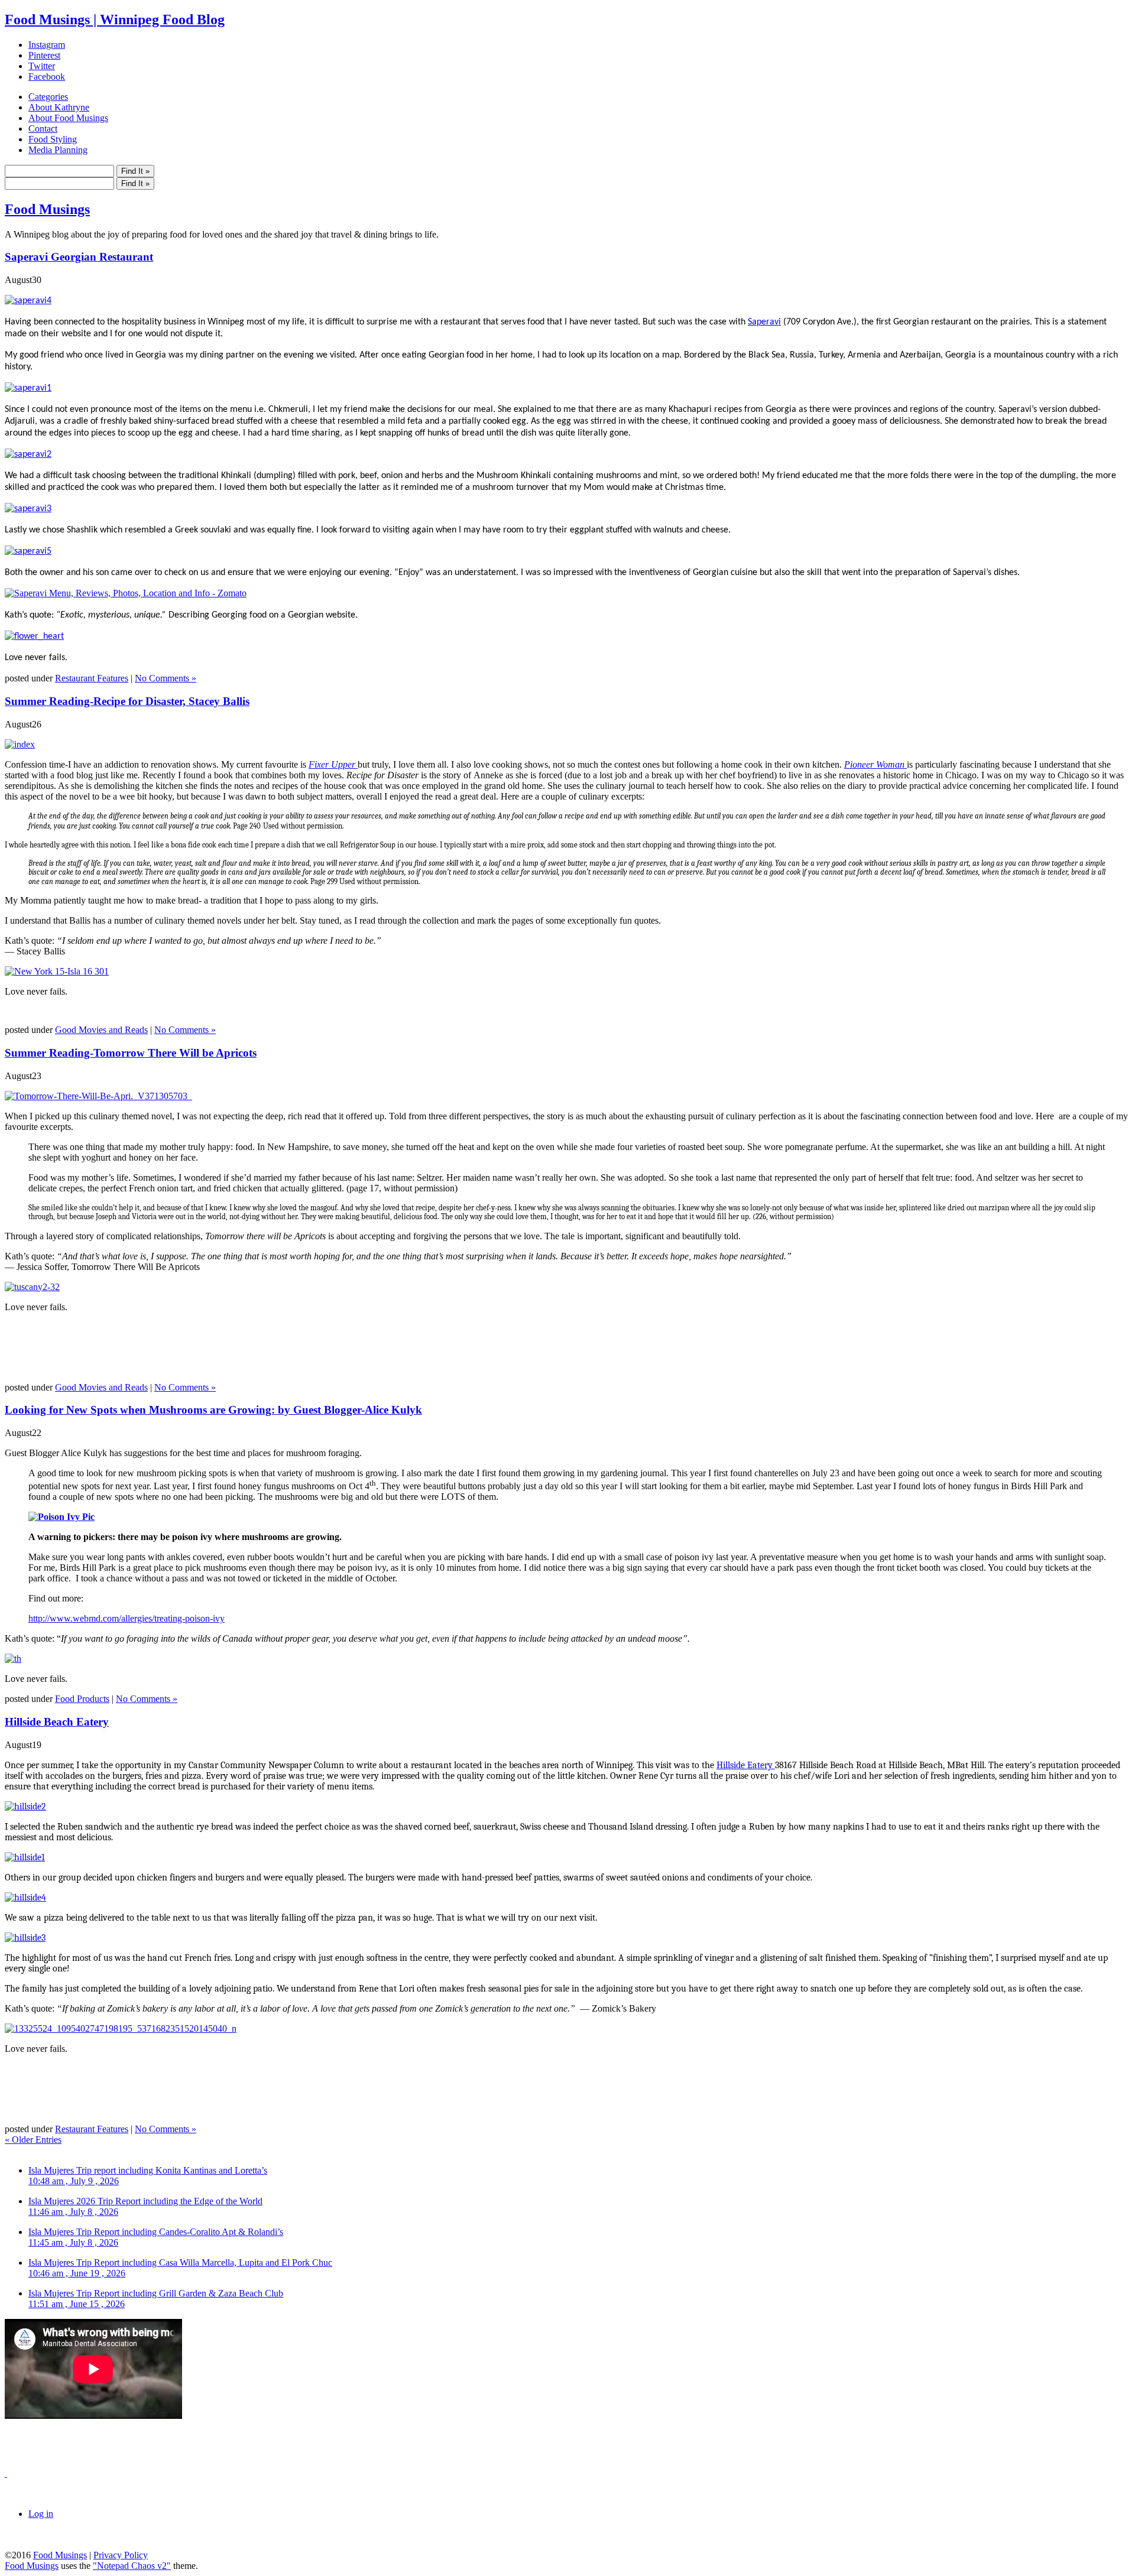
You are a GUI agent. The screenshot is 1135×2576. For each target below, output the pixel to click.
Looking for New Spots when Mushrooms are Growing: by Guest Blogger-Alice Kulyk (213, 1410)
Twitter (42, 66)
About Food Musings (68, 118)
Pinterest (44, 55)
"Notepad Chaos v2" (132, 2566)
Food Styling (53, 139)
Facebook (47, 77)
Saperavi (764, 322)
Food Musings (47, 209)
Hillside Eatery (746, 1765)
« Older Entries (33, 2140)
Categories (48, 97)
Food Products (82, 1699)
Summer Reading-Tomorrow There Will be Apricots (131, 1053)
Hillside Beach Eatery (57, 1722)
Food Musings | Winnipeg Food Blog (115, 20)
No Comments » (166, 678)
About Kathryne (59, 107)
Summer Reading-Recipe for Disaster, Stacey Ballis (127, 701)
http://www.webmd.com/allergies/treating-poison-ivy (127, 1618)
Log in (41, 2514)
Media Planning (58, 150)
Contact (43, 129)
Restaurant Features (92, 678)
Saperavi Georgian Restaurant (79, 257)
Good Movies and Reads (101, 1030)
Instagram (47, 45)
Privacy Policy (121, 2555)
